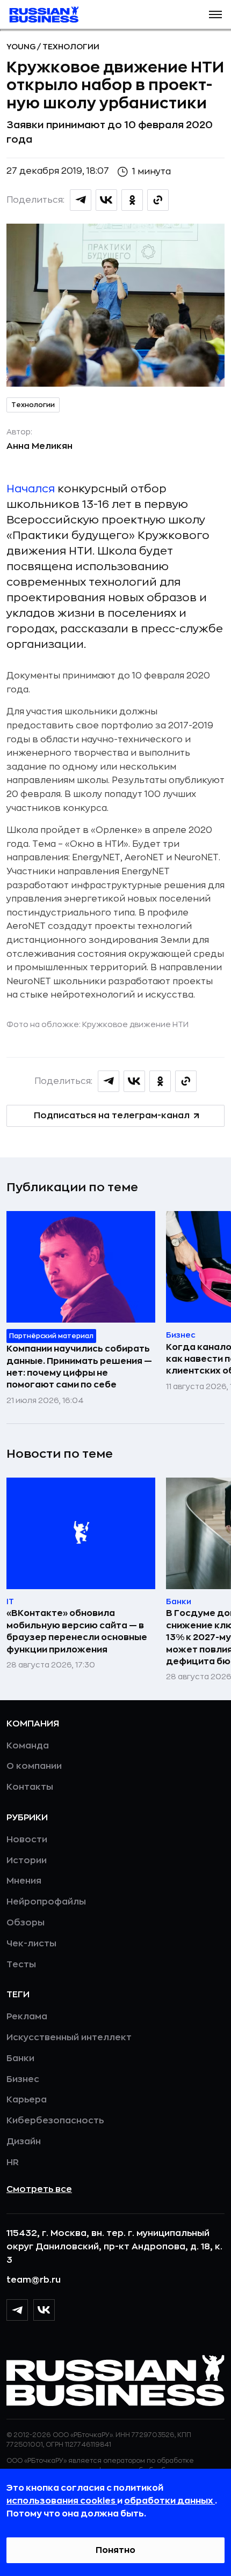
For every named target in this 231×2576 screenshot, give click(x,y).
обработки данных (169, 2501)
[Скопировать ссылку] (158, 200)
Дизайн (24, 2142)
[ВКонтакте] (44, 2310)
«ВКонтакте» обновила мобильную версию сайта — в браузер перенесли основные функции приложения (77, 1631)
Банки (20, 2058)
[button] (215, 14)
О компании (34, 1766)
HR (13, 2162)
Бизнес (23, 2079)
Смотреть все (39, 2189)
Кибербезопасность (55, 2121)
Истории (27, 1861)
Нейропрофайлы (46, 1902)
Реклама (27, 2017)
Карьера (27, 2100)
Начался (31, 489)
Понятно (115, 2550)
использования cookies (62, 2501)
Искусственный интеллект (69, 2038)
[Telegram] (17, 2310)
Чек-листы (31, 1944)
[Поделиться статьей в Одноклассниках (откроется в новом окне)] (132, 200)
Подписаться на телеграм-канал (112, 1116)
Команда (28, 1746)
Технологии (71, 47)
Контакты (30, 1787)
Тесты (21, 1965)
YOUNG (22, 47)
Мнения (24, 1881)
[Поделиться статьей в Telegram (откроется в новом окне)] (81, 200)
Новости (27, 1840)
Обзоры (26, 1923)
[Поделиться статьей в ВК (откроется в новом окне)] (106, 200)
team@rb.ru (34, 2280)
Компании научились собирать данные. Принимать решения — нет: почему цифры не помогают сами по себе (79, 1367)
